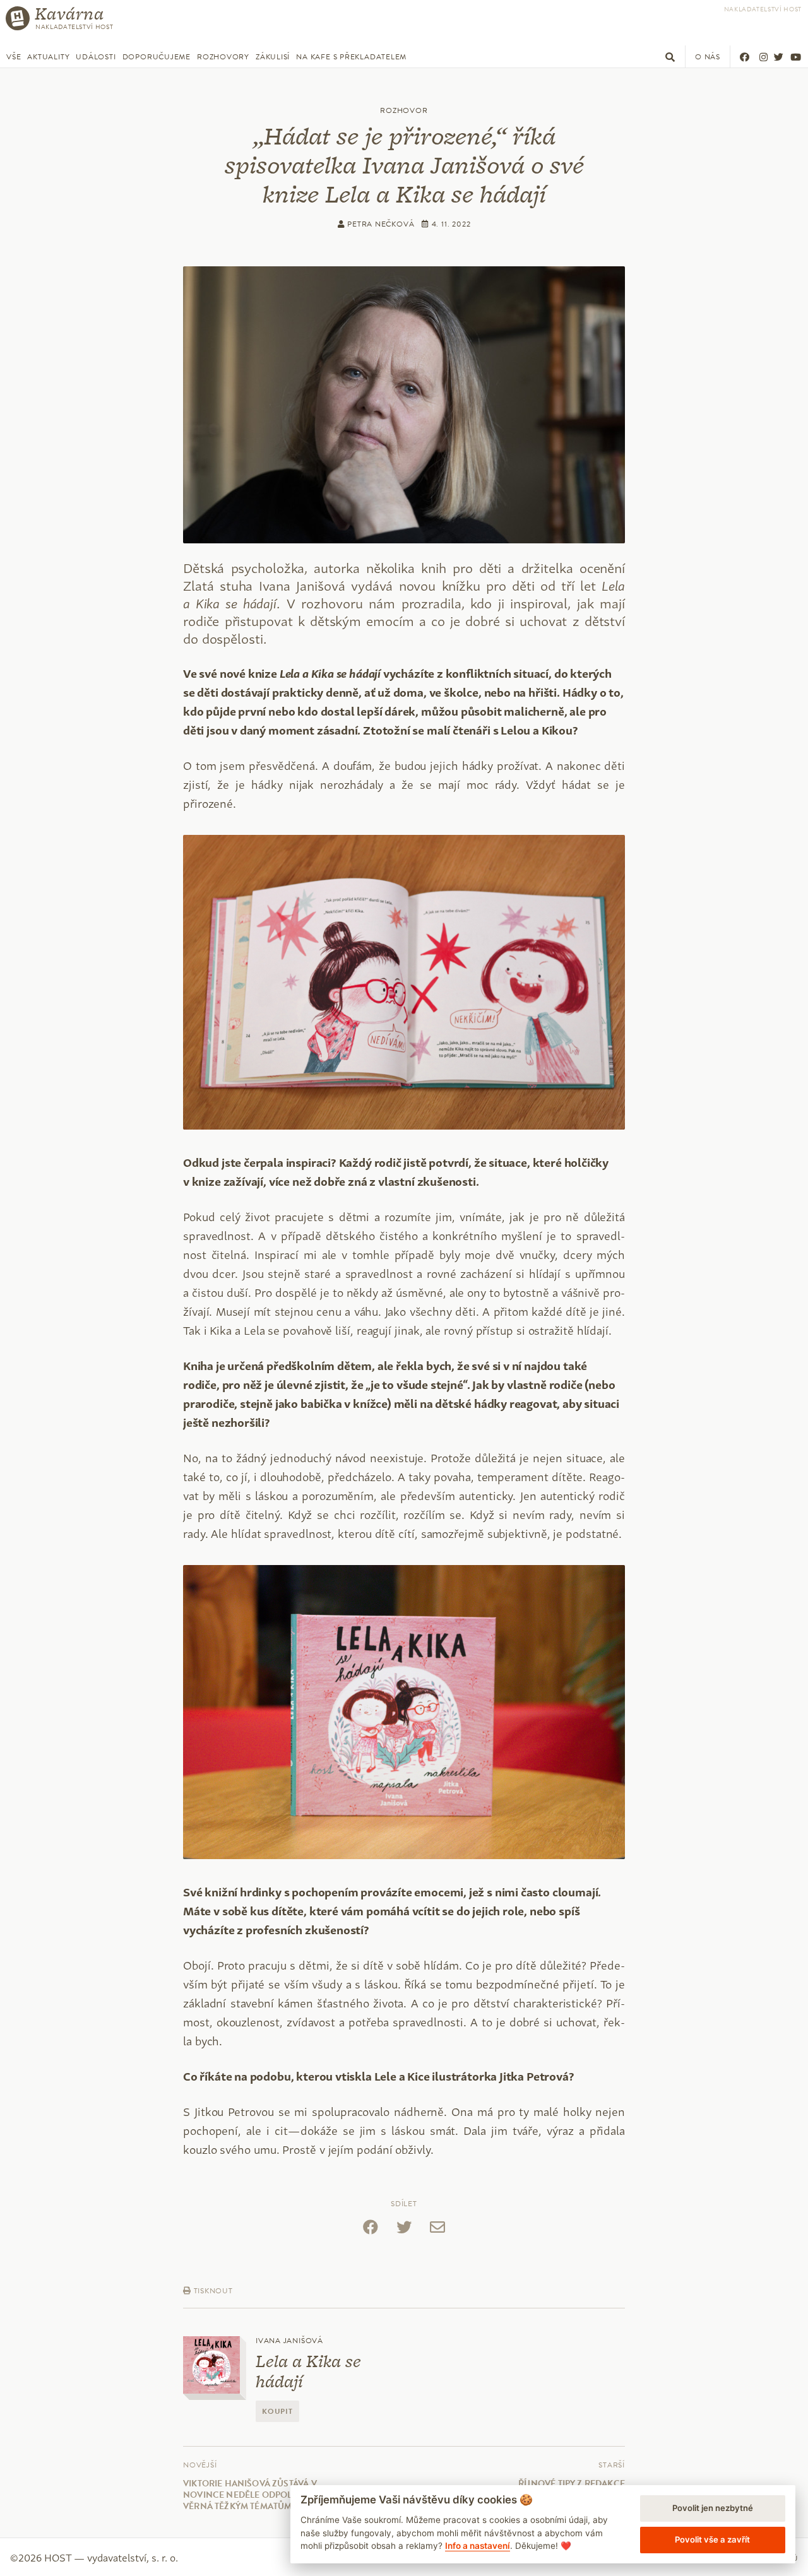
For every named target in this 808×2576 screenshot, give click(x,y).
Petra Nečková (379, 224)
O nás (708, 57)
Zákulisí (273, 57)
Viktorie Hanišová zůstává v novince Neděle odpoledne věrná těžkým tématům (250, 2495)
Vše (14, 57)
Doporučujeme (157, 57)
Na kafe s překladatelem (351, 57)
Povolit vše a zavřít (712, 2539)
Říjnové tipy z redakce (572, 2484)
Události (96, 57)
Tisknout (212, 2291)
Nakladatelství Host (763, 9)
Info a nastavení (478, 2546)
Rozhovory (223, 57)
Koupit (277, 2411)
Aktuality (48, 57)
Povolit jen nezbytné (713, 2508)
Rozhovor (404, 110)
